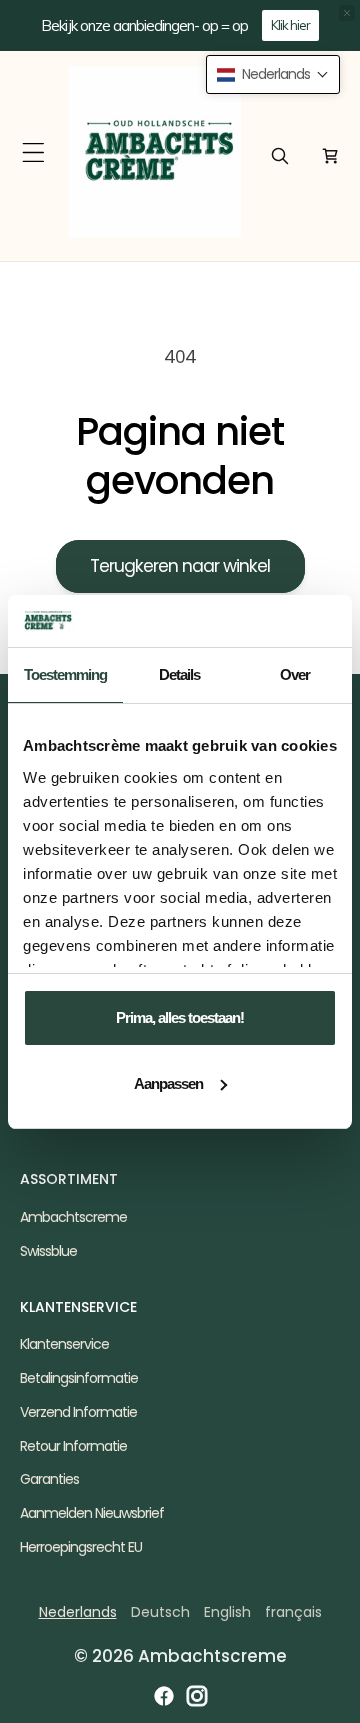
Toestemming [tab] (65, 674)
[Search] (280, 156)
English (227, 1612)
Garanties (49, 1479)
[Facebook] (164, 1696)
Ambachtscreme (73, 1217)
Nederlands (78, 1612)
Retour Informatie (73, 1446)
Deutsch (160, 1612)
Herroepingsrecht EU (81, 1547)
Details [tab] (179, 674)
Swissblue (48, 1251)
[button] (33, 152)
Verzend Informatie (78, 1412)
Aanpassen (168, 1083)
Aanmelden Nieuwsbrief (92, 1513)
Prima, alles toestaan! (180, 1017)
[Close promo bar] (347, 13)
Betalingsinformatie (79, 1378)
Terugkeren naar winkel (180, 566)
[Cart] (330, 156)
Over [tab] (295, 674)
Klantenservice (64, 1344)
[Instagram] (197, 1696)
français (293, 1612)
